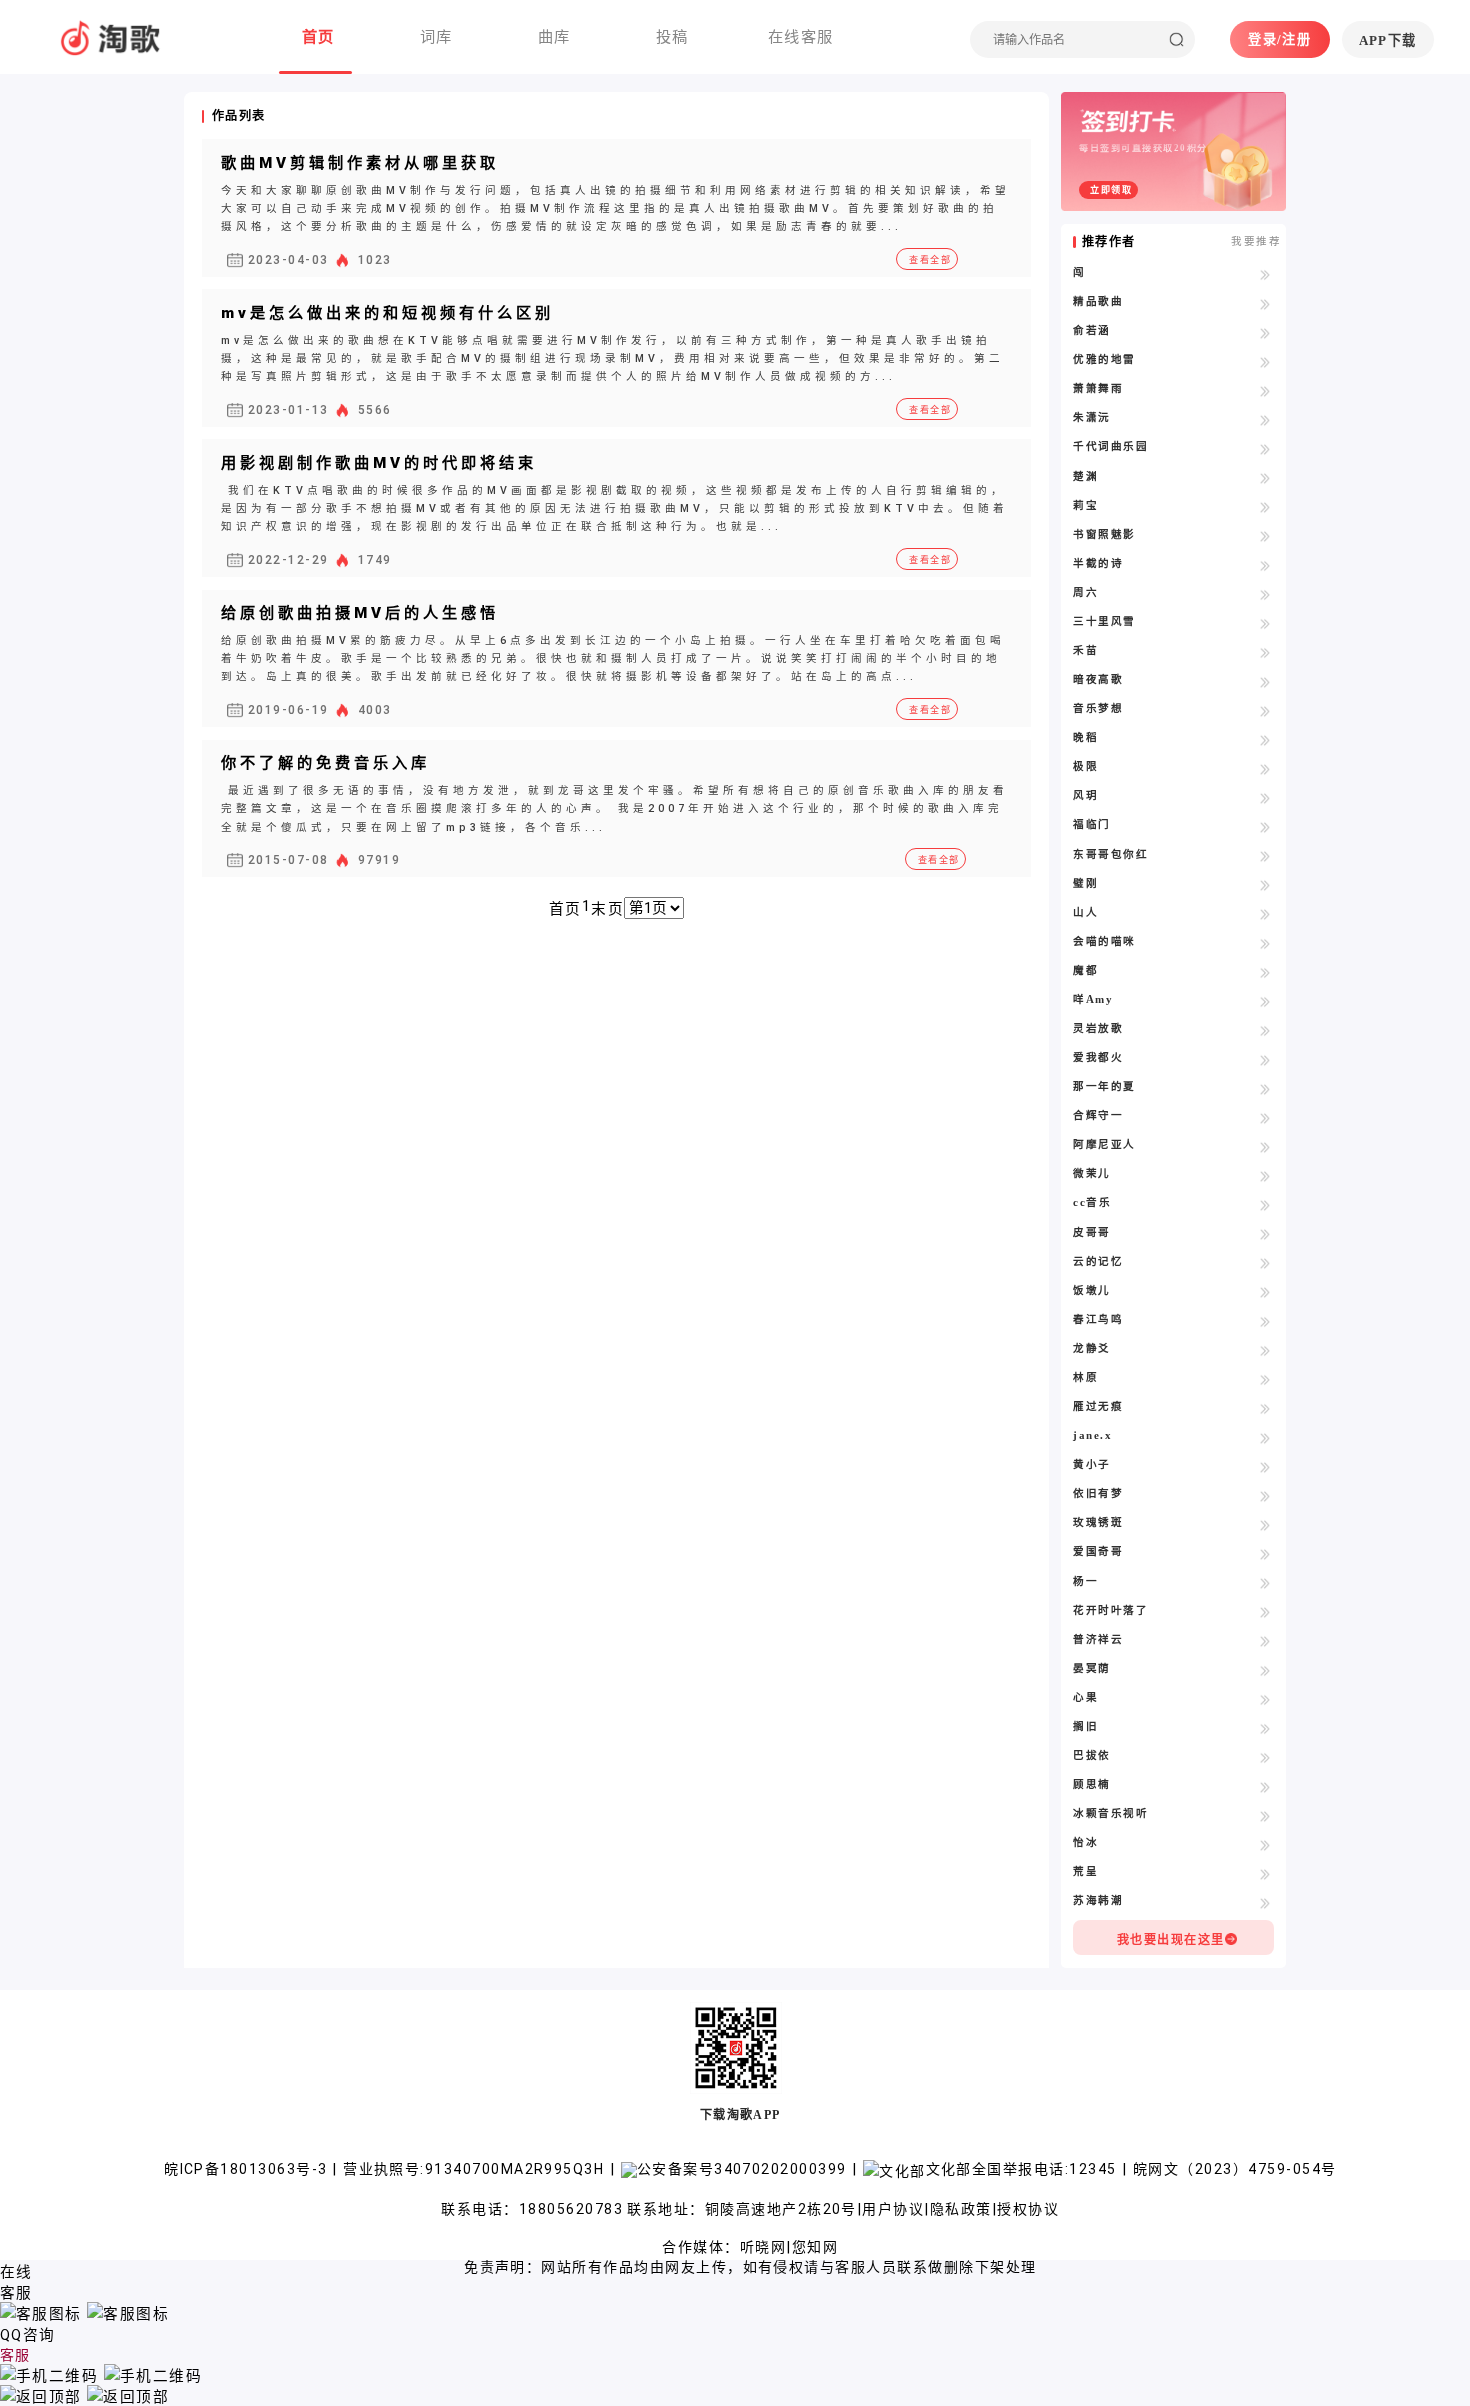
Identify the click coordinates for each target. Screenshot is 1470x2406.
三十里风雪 (1104, 621)
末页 (607, 909)
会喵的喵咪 (1104, 941)
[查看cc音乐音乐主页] (1265, 1204)
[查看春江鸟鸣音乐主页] (1265, 1321)
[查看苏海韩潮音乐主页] (1265, 1902)
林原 (1085, 1377)
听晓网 (763, 2247)
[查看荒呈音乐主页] (1265, 1873)
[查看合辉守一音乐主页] (1265, 1117)
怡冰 (1085, 1842)
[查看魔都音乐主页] (1265, 972)
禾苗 (1085, 650)
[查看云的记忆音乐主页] (1265, 1263)
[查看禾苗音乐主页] (1265, 652)
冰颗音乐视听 (1110, 1813)
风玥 (1085, 795)
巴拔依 (1091, 1755)
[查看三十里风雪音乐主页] (1265, 623)
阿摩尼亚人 (1104, 1144)
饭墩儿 (1091, 1290)
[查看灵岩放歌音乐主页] (1265, 1030)
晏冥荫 (1091, 1668)
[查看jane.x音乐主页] (1265, 1437)
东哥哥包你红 (1110, 854)
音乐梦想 (1098, 708)
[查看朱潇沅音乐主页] (1265, 419)
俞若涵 (1091, 330)
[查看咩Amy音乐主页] (1265, 1001)
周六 (1085, 592)
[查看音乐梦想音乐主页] (1265, 710)
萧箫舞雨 (1098, 388)
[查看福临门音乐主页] (1265, 826)
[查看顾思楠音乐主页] (1265, 1786)
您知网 (815, 2247)
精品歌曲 (1098, 301)
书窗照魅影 (1104, 534)
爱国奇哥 (1098, 1551)
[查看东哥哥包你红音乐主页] (1265, 856)
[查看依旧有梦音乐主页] (1265, 1495)
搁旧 (1085, 1726)
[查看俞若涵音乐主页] (1265, 332)
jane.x (1092, 1435)
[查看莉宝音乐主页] (1265, 507)
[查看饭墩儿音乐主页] (1265, 1292)
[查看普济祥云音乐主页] (1265, 1641)
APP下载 (1388, 40)
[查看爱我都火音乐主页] (1265, 1059)
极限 (1085, 766)
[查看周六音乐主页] (1265, 594)
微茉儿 (1091, 1173)
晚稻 (1085, 737)
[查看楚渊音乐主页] (1265, 478)
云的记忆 (1098, 1261)
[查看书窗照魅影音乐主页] (1265, 536)
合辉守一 (1098, 1115)
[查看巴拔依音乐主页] (1265, 1757)
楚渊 (1085, 476)
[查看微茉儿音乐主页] (1265, 1175)
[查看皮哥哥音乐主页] (1265, 1234)
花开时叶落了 (1110, 1610)
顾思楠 (1091, 1784)
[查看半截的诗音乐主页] (1265, 565)
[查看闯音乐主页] (1265, 274)
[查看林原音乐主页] (1265, 1379)
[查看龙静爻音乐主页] (1265, 1350)
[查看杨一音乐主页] (1265, 1583)
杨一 (1085, 1581)
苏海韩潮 (1098, 1900)
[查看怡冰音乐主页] (1265, 1844)
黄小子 (1091, 1464)
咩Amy (1093, 999)
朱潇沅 (1091, 417)
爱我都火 (1098, 1057)
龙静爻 (1091, 1348)
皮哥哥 (1091, 1232)
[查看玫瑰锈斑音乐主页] (1265, 1524)
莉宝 (1085, 505)
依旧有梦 (1098, 1493)
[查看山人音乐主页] (1265, 914)
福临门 (1091, 824)
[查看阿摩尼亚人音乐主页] (1265, 1146)
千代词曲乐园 (1110, 446)
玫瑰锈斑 (1098, 1522)
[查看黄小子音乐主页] (1265, 1466)
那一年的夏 (1104, 1086)
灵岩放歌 (1098, 1028)
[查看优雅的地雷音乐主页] (1265, 361)
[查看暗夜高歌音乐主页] (1265, 681)
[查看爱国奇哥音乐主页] (1265, 1553)
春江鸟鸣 (1098, 1319)
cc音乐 (1092, 1202)
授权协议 (1028, 2209)
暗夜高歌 (1098, 679)
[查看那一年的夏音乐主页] (1265, 1088)
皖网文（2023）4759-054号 (1234, 2169)
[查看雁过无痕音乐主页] (1265, 1408)
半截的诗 (1098, 563)
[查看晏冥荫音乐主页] (1265, 1670)
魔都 (1085, 970)
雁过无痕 (1098, 1406)
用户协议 (893, 2209)
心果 (1085, 1697)
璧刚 (1085, 883)
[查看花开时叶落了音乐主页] (1265, 1612)
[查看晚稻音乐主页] (1265, 739)
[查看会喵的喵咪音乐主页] (1265, 943)
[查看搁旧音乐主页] (1265, 1728)
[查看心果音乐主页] (1265, 1699)
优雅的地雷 (1104, 359)
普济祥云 (1098, 1639)
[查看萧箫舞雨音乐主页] (1265, 390)
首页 (565, 909)
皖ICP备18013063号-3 (248, 2169)
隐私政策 (961, 2209)
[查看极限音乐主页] (1265, 768)
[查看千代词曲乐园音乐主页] (1265, 448)
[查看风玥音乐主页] (1265, 797)
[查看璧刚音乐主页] (1265, 885)
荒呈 (1085, 1871)
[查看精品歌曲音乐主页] (1265, 303)
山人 (1085, 912)
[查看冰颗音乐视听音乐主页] (1265, 1815)
